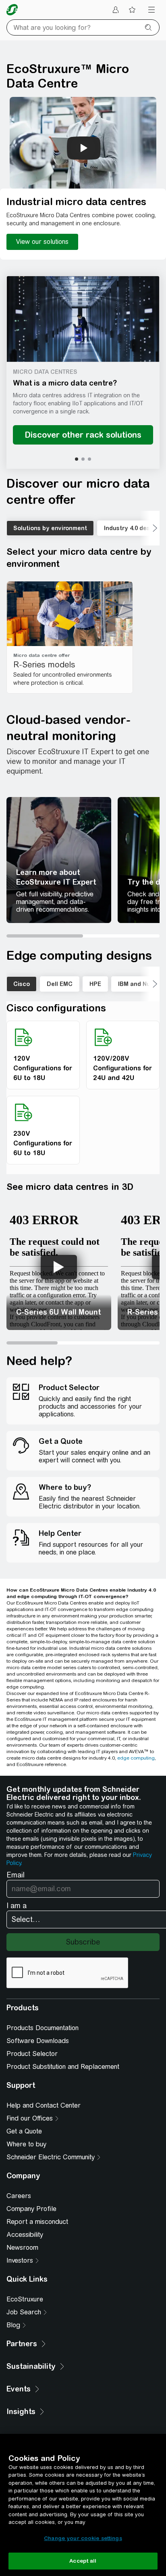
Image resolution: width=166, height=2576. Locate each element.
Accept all (83, 2561)
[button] (83, 319)
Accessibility (25, 2235)
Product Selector (32, 2054)
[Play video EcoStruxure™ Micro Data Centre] (84, 148)
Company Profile (31, 2209)
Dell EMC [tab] (60, 984)
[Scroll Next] (149, 528)
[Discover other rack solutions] (83, 435)
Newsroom (22, 2248)
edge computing (136, 1758)
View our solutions (42, 242)
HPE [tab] (95, 984)
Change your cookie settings (83, 2538)
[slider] (83, 936)
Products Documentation (43, 2028)
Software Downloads (38, 2041)
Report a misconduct (37, 2222)
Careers (19, 2196)
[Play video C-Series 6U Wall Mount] (59, 1267)
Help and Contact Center (44, 2105)
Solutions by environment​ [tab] (50, 528)
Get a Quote (24, 2131)
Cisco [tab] (22, 984)
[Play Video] (59, 1267)
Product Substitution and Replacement (63, 2067)
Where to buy (26, 2144)
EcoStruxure (25, 2299)
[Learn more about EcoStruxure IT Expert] (59, 860)
